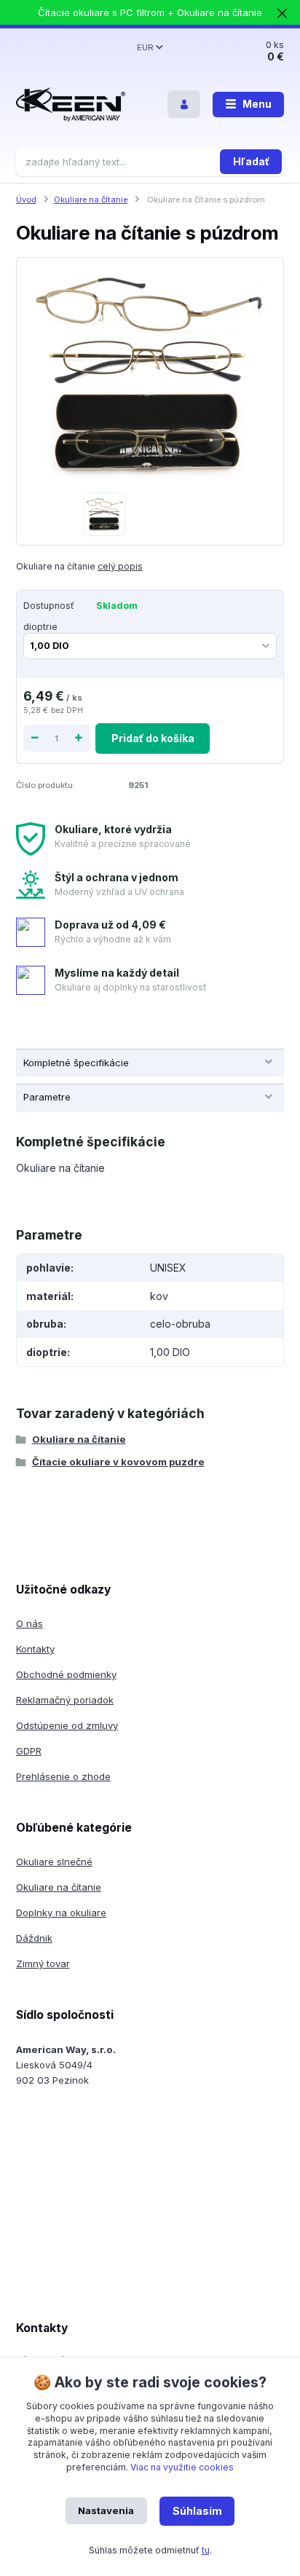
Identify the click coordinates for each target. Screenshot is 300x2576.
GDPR (29, 1751)
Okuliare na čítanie (91, 200)
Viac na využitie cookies (182, 2467)
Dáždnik (34, 1938)
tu (206, 2550)
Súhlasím (197, 2511)
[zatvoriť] (282, 15)
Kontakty (35, 1649)
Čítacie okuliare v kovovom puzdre (118, 1462)
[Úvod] (71, 105)
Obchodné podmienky (66, 1674)
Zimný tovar (43, 1963)
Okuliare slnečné (54, 1862)
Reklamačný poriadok (65, 1700)
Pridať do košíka (153, 738)
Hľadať (251, 161)
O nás (29, 1623)
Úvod (26, 200)
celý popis (120, 566)
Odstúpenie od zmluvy (67, 1725)
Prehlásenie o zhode (63, 1776)
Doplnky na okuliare (61, 1913)
